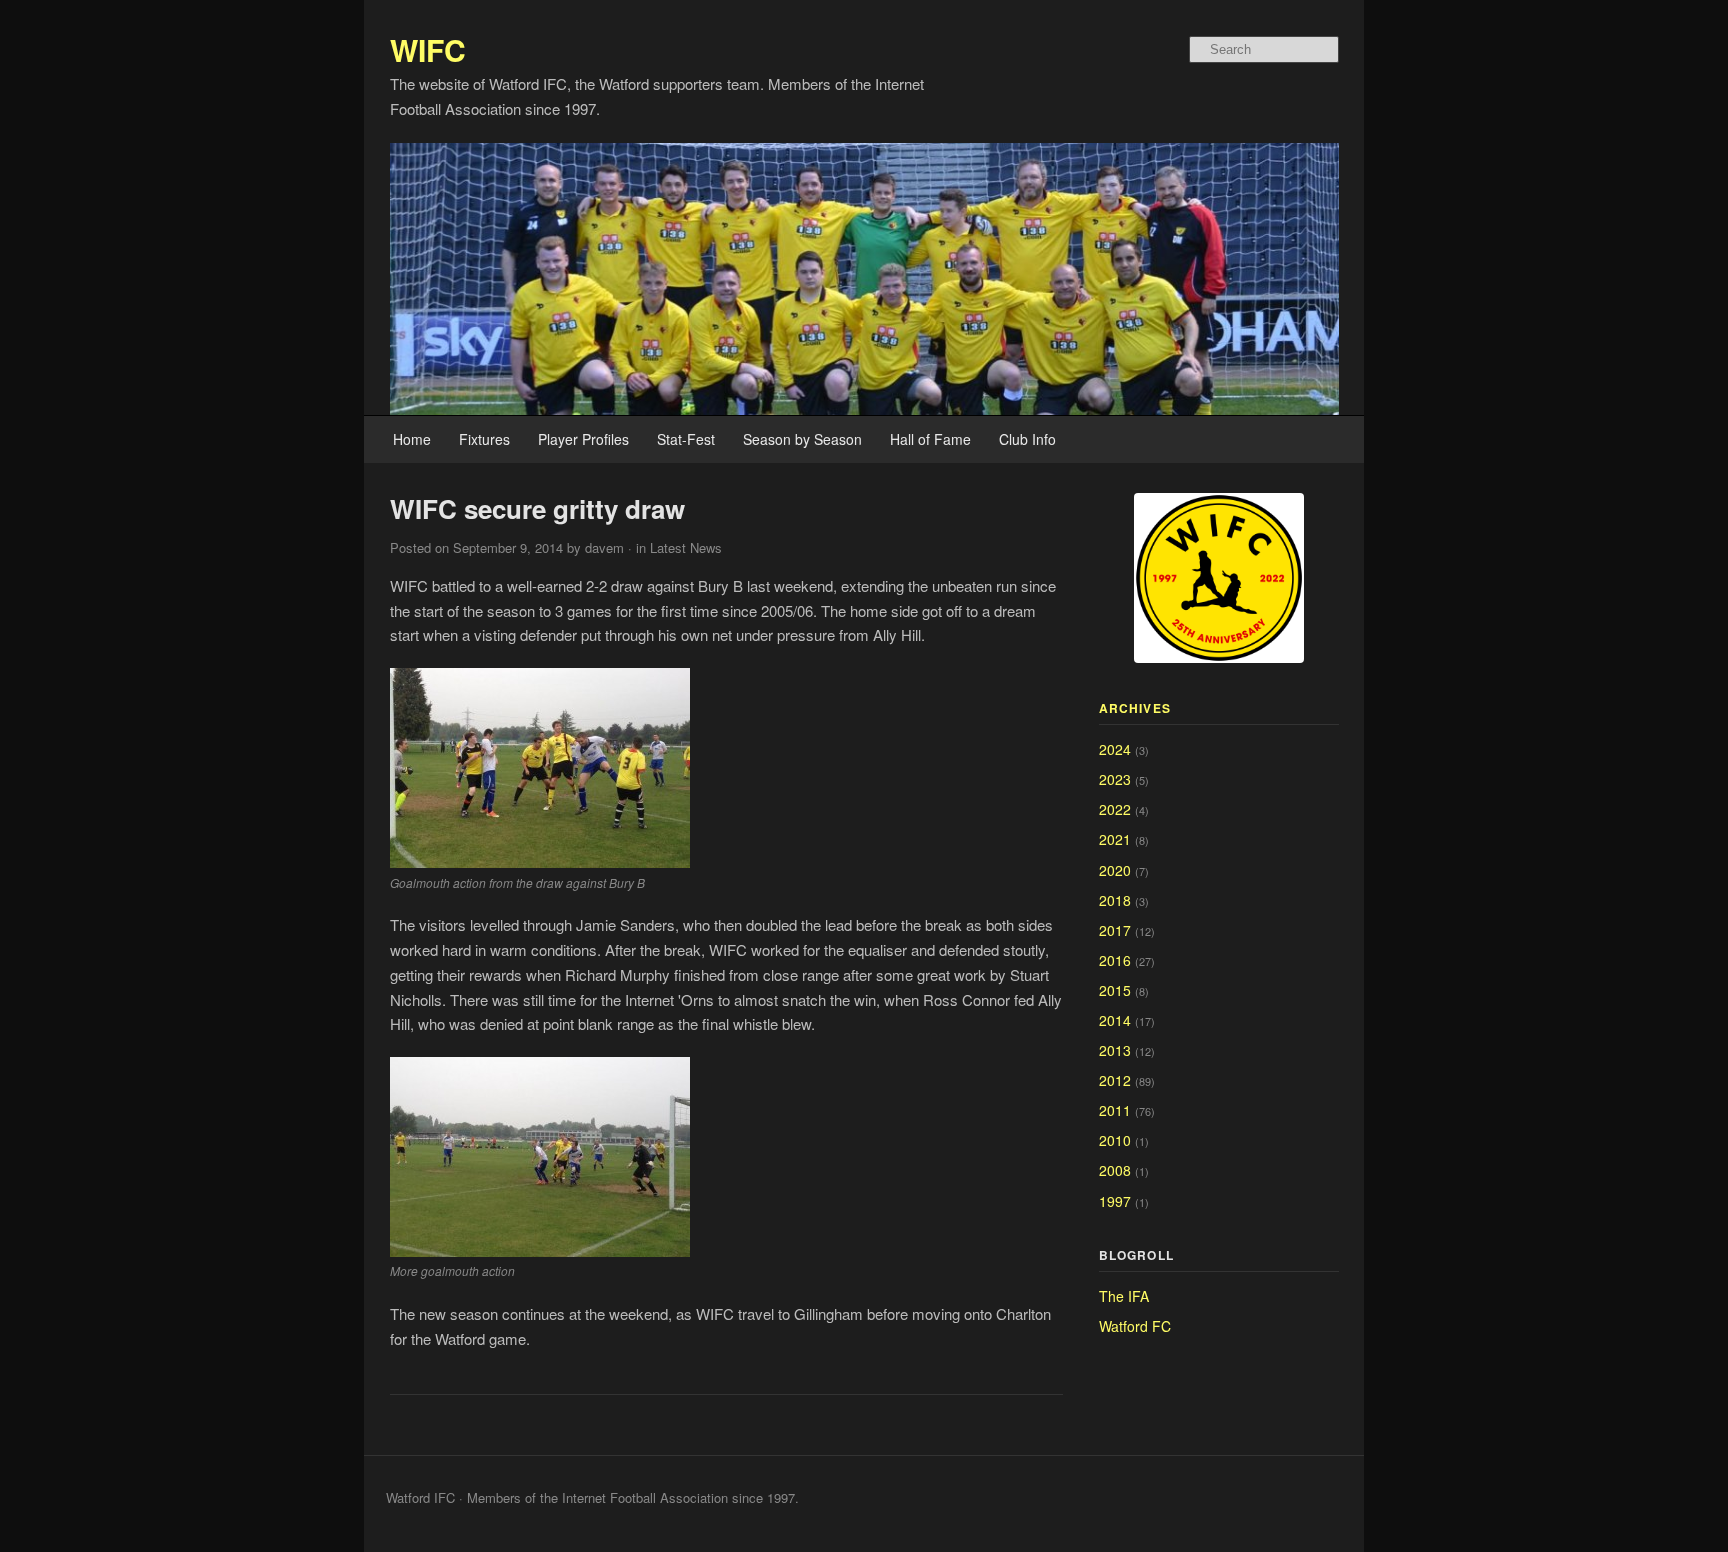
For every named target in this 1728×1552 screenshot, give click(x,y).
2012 (1115, 1080)
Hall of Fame (930, 439)
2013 (1115, 1050)
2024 (1115, 749)
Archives (1135, 708)
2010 (1115, 1140)
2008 (1115, 1170)
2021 (1115, 839)
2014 (1115, 1020)
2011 (1115, 1110)
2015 (1115, 990)
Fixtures (484, 439)
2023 (1115, 779)
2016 (1115, 960)
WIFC (428, 49)
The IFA (1124, 1296)
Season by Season (802, 439)
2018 (1115, 900)
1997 (1115, 1201)
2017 (1115, 930)
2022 (1115, 809)
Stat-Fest (686, 439)
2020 (1115, 870)
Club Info (1027, 439)
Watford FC (1135, 1326)
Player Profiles (583, 439)
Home (412, 439)
